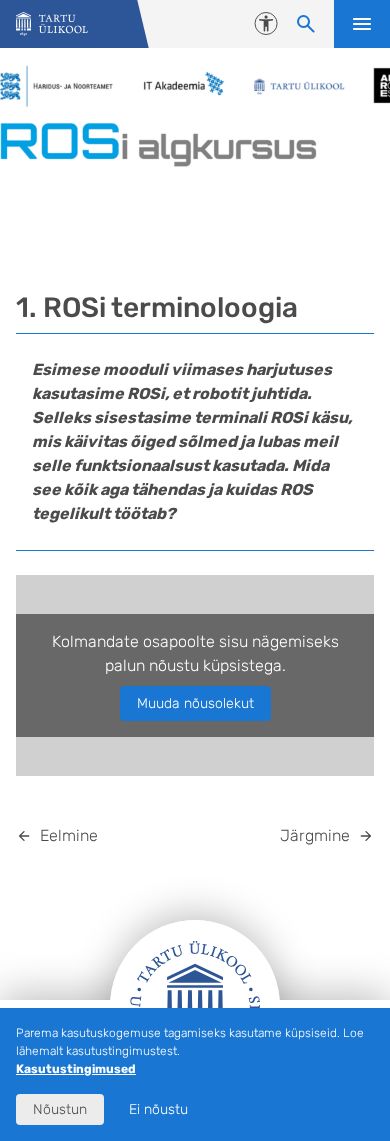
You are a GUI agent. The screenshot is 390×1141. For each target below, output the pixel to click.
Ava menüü (362, 24)
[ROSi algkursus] (52, 24)
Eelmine (69, 835)
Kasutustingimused (76, 1069)
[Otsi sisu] (306, 24)
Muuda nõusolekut (195, 703)
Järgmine (315, 835)
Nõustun (60, 1109)
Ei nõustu (158, 1109)
